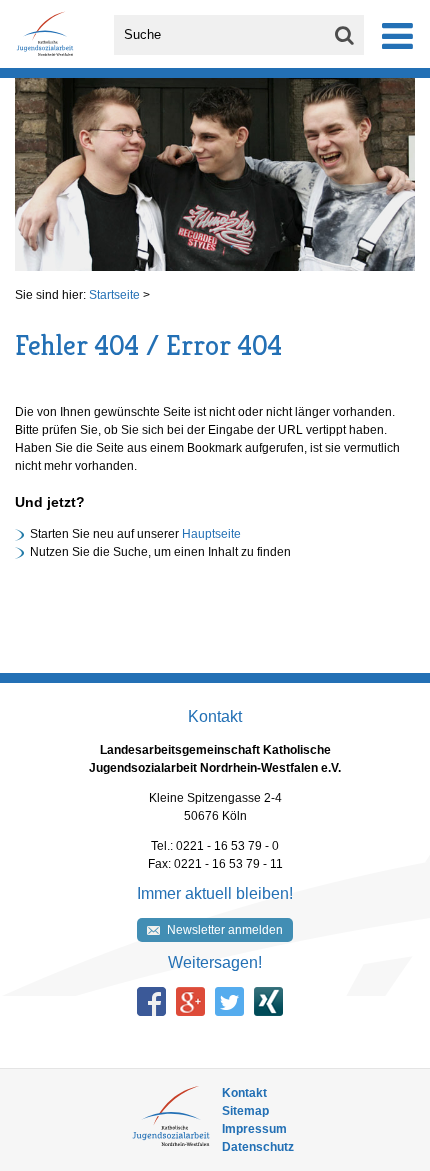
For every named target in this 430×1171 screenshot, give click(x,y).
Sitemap (245, 1111)
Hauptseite (211, 534)
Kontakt (244, 1093)
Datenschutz (258, 1147)
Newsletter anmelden (225, 930)
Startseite (114, 295)
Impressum (254, 1129)
